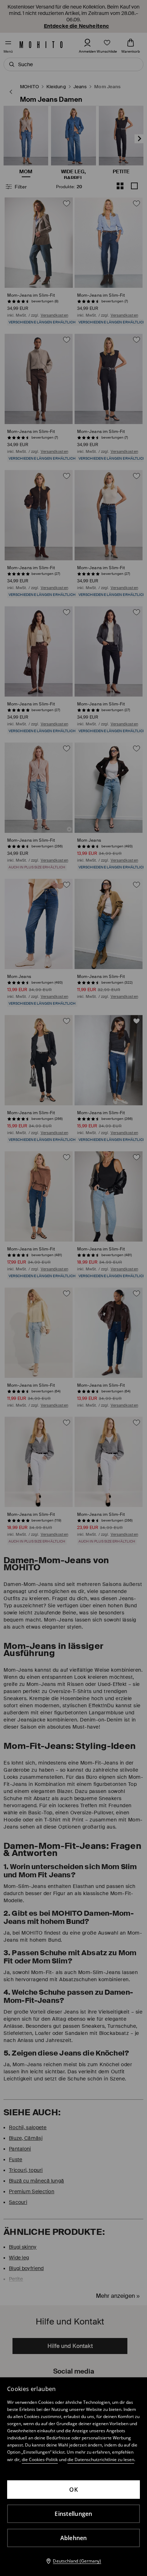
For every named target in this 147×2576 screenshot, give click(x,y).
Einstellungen (73, 2514)
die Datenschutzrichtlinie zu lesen (101, 2459)
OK (73, 2490)
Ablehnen (74, 2538)
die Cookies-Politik (40, 2459)
